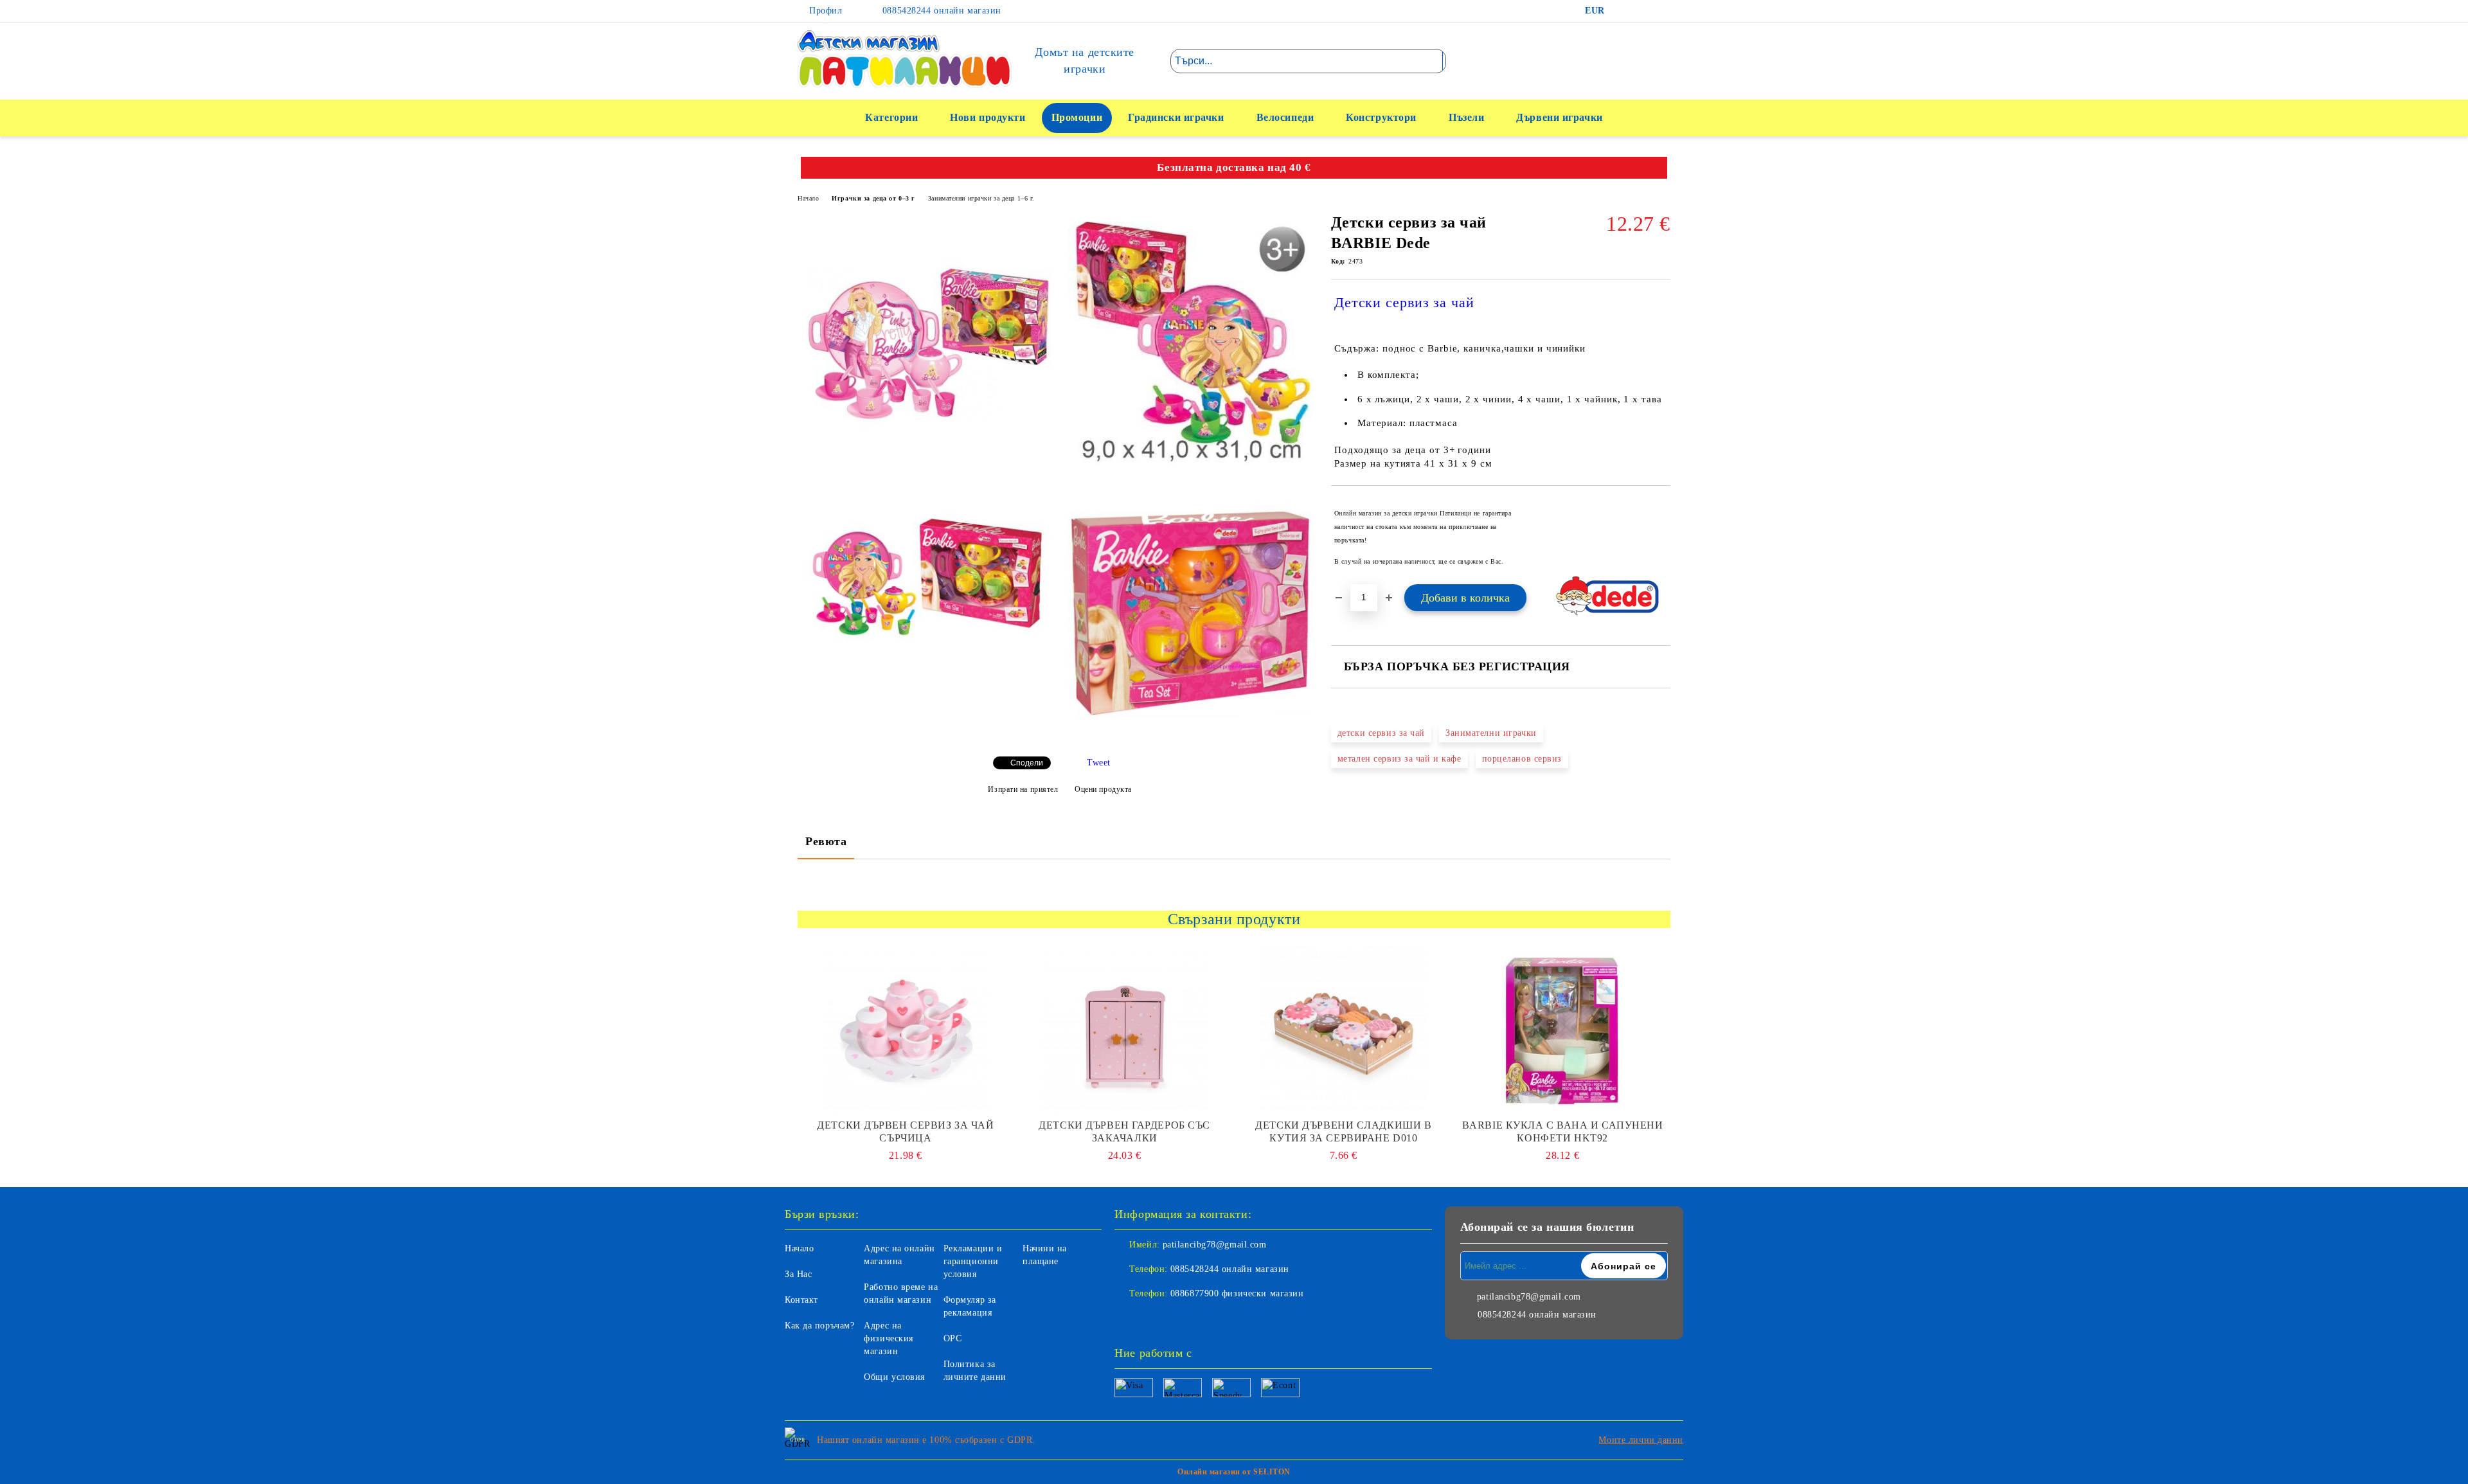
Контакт (801, 1300)
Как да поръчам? (819, 1326)
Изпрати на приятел (1023, 789)
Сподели (1027, 763)
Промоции (1077, 117)
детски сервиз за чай (1381, 733)
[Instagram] (1661, 11)
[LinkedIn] (1641, 11)
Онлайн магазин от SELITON (1234, 1472)
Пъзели (1466, 117)
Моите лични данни (1641, 1440)
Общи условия (894, 1377)
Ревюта (826, 841)
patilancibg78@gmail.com (1215, 1245)
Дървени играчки (1559, 117)
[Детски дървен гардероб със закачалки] (1125, 1029)
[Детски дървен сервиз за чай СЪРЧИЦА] (906, 1029)
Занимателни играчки (1491, 733)
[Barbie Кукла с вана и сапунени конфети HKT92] (1562, 1029)
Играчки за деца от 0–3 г (873, 198)
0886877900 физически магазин (1237, 1293)
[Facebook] (1622, 11)
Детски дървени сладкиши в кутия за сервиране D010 (1343, 1131)
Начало (808, 198)
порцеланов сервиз (1522, 759)
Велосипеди (1285, 117)
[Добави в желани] (1661, 537)
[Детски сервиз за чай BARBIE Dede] (928, 344)
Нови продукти (988, 117)
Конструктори (1381, 117)
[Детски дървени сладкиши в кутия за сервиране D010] (1344, 1029)
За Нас (798, 1274)
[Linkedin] (1181, 1319)
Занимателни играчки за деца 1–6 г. (981, 198)
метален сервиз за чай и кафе (1399, 759)
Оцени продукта (1103, 789)
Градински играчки (1176, 117)
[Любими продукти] (1638, 60)
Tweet (1099, 763)
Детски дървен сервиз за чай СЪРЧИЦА (905, 1131)
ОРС (953, 1338)
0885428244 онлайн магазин (940, 11)
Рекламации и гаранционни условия (973, 1261)
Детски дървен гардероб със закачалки (1124, 1131)
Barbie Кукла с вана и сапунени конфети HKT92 (1563, 1131)
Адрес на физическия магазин (889, 1338)
